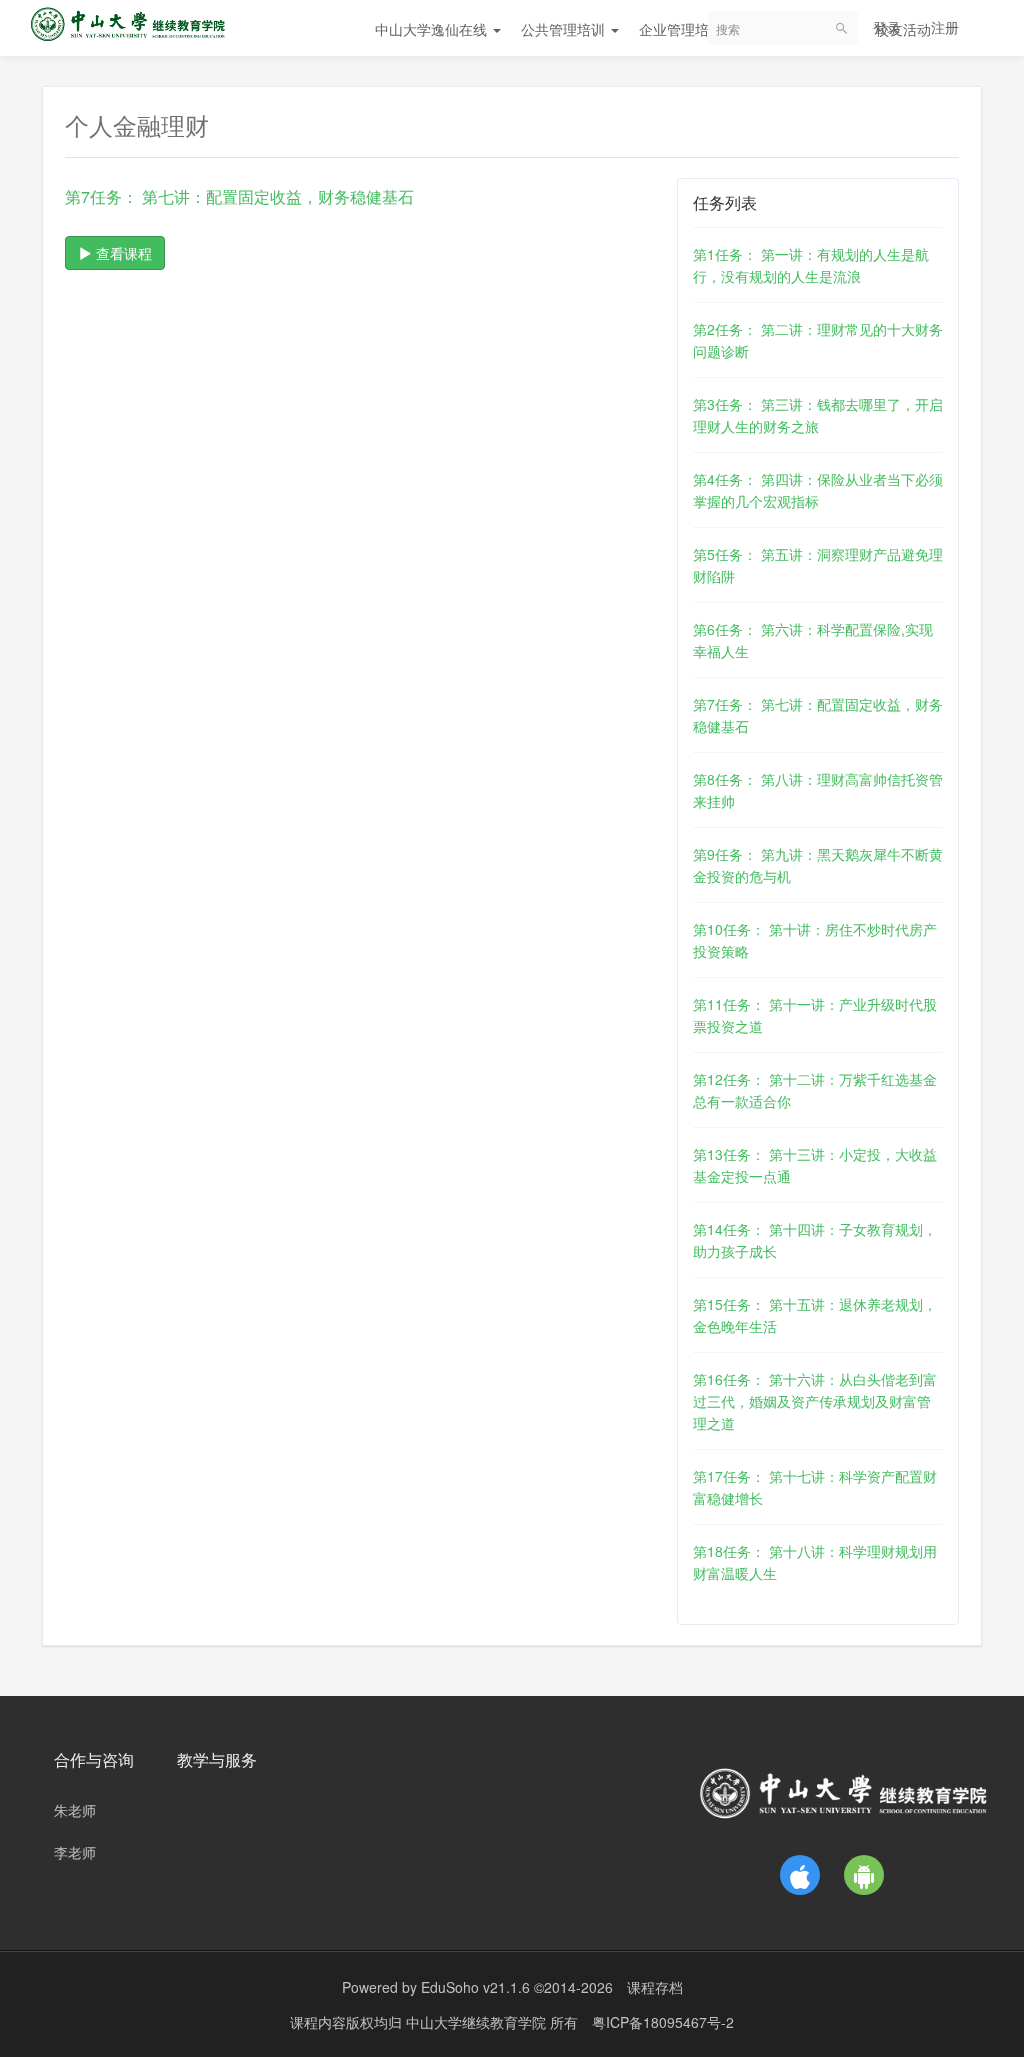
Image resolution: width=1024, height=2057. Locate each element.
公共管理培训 (565, 29)
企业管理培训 (683, 29)
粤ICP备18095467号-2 (663, 2022)
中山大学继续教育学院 (478, 2022)
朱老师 (75, 1810)
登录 (887, 27)
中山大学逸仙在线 (433, 29)
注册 (945, 27)
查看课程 (122, 253)
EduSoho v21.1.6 (475, 1987)
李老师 (75, 1852)
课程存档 (655, 1987)
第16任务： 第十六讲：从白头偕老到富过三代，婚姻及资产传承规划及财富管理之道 (815, 1401)
